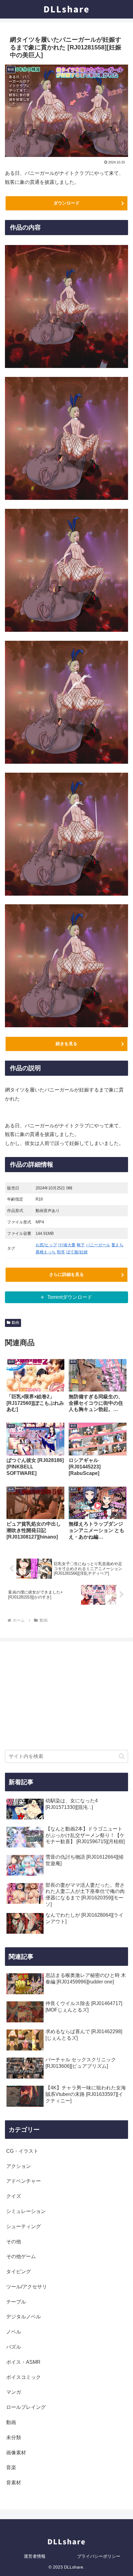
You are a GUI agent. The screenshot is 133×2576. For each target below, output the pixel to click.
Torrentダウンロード (70, 1297)
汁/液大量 (67, 1245)
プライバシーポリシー (99, 2556)
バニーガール (98, 1245)
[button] (122, 1756)
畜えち (117, 1245)
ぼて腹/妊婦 (77, 1252)
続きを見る (66, 1044)
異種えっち (46, 1252)
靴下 (81, 1245)
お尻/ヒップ (46, 1245)
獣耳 (61, 1252)
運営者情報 (35, 2556)
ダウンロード (66, 203)
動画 (15, 1323)
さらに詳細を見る (66, 1274)
